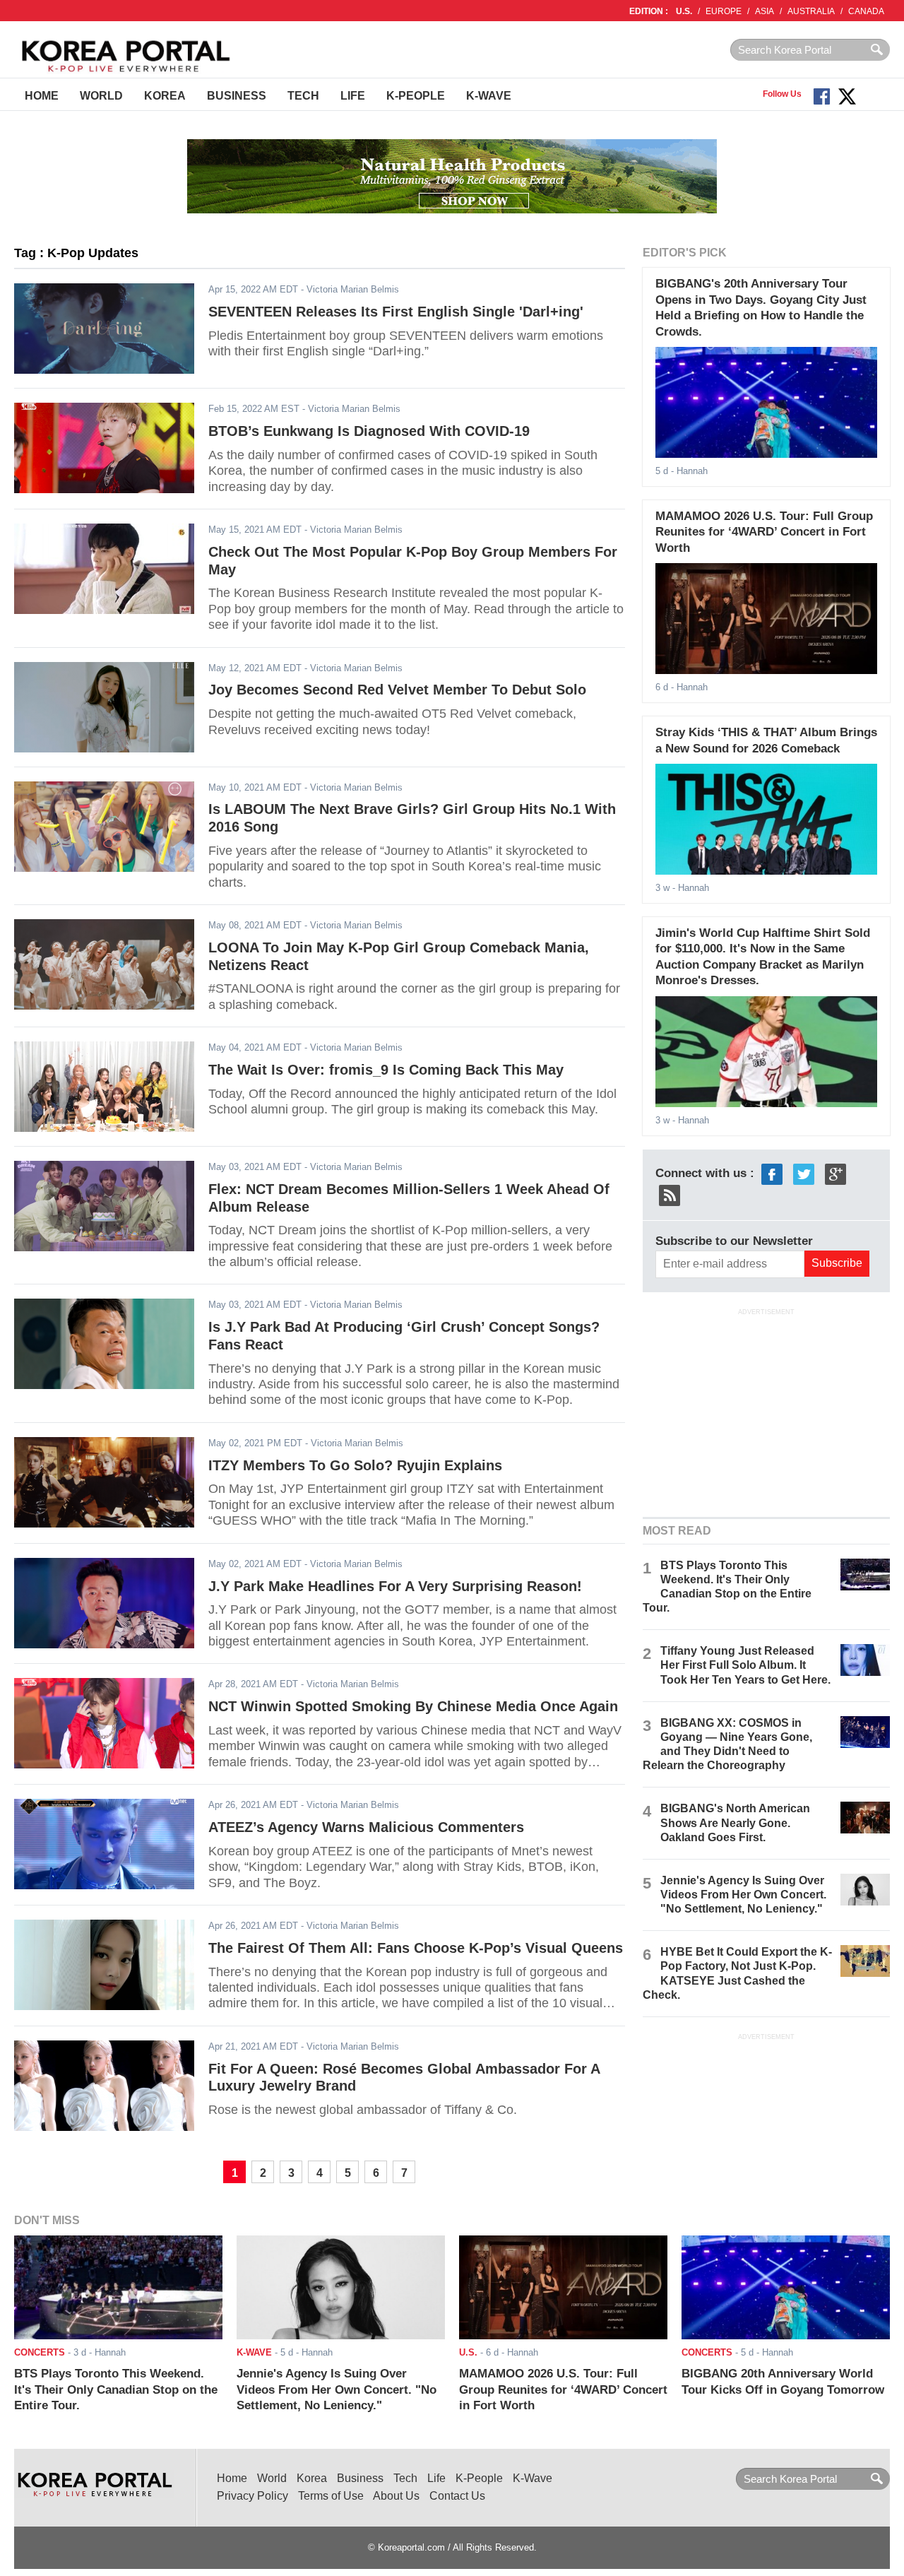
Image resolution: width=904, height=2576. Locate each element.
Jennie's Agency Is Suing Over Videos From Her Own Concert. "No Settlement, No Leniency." (743, 1895)
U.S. (684, 11)
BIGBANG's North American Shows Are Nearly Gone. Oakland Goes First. (735, 1822)
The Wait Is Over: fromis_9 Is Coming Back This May (386, 1070)
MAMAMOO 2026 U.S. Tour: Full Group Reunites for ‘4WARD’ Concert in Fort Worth (764, 532)
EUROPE (724, 11)
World (101, 96)
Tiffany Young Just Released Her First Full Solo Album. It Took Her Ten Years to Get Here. (745, 1665)
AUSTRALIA (811, 11)
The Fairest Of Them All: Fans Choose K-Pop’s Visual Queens (416, 1948)
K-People (416, 96)
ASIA (765, 11)
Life (353, 96)
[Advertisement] (766, 1411)
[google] (835, 1173)
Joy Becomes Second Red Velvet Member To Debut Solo (397, 690)
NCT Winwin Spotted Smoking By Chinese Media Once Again (413, 1706)
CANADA (866, 11)
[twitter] (804, 1173)
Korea (165, 96)
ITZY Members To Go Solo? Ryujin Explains (355, 1465)
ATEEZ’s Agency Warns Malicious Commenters (366, 1827)
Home (42, 96)
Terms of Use (331, 2496)
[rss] (670, 1194)
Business (237, 96)
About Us (396, 2496)
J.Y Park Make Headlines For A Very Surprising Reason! (395, 1586)
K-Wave (489, 96)
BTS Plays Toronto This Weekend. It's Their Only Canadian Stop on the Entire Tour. (116, 2389)
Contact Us (457, 2496)
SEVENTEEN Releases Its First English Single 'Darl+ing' (396, 312)
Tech (303, 96)
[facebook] (772, 1173)
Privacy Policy (252, 2496)
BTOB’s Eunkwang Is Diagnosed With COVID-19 (369, 431)
